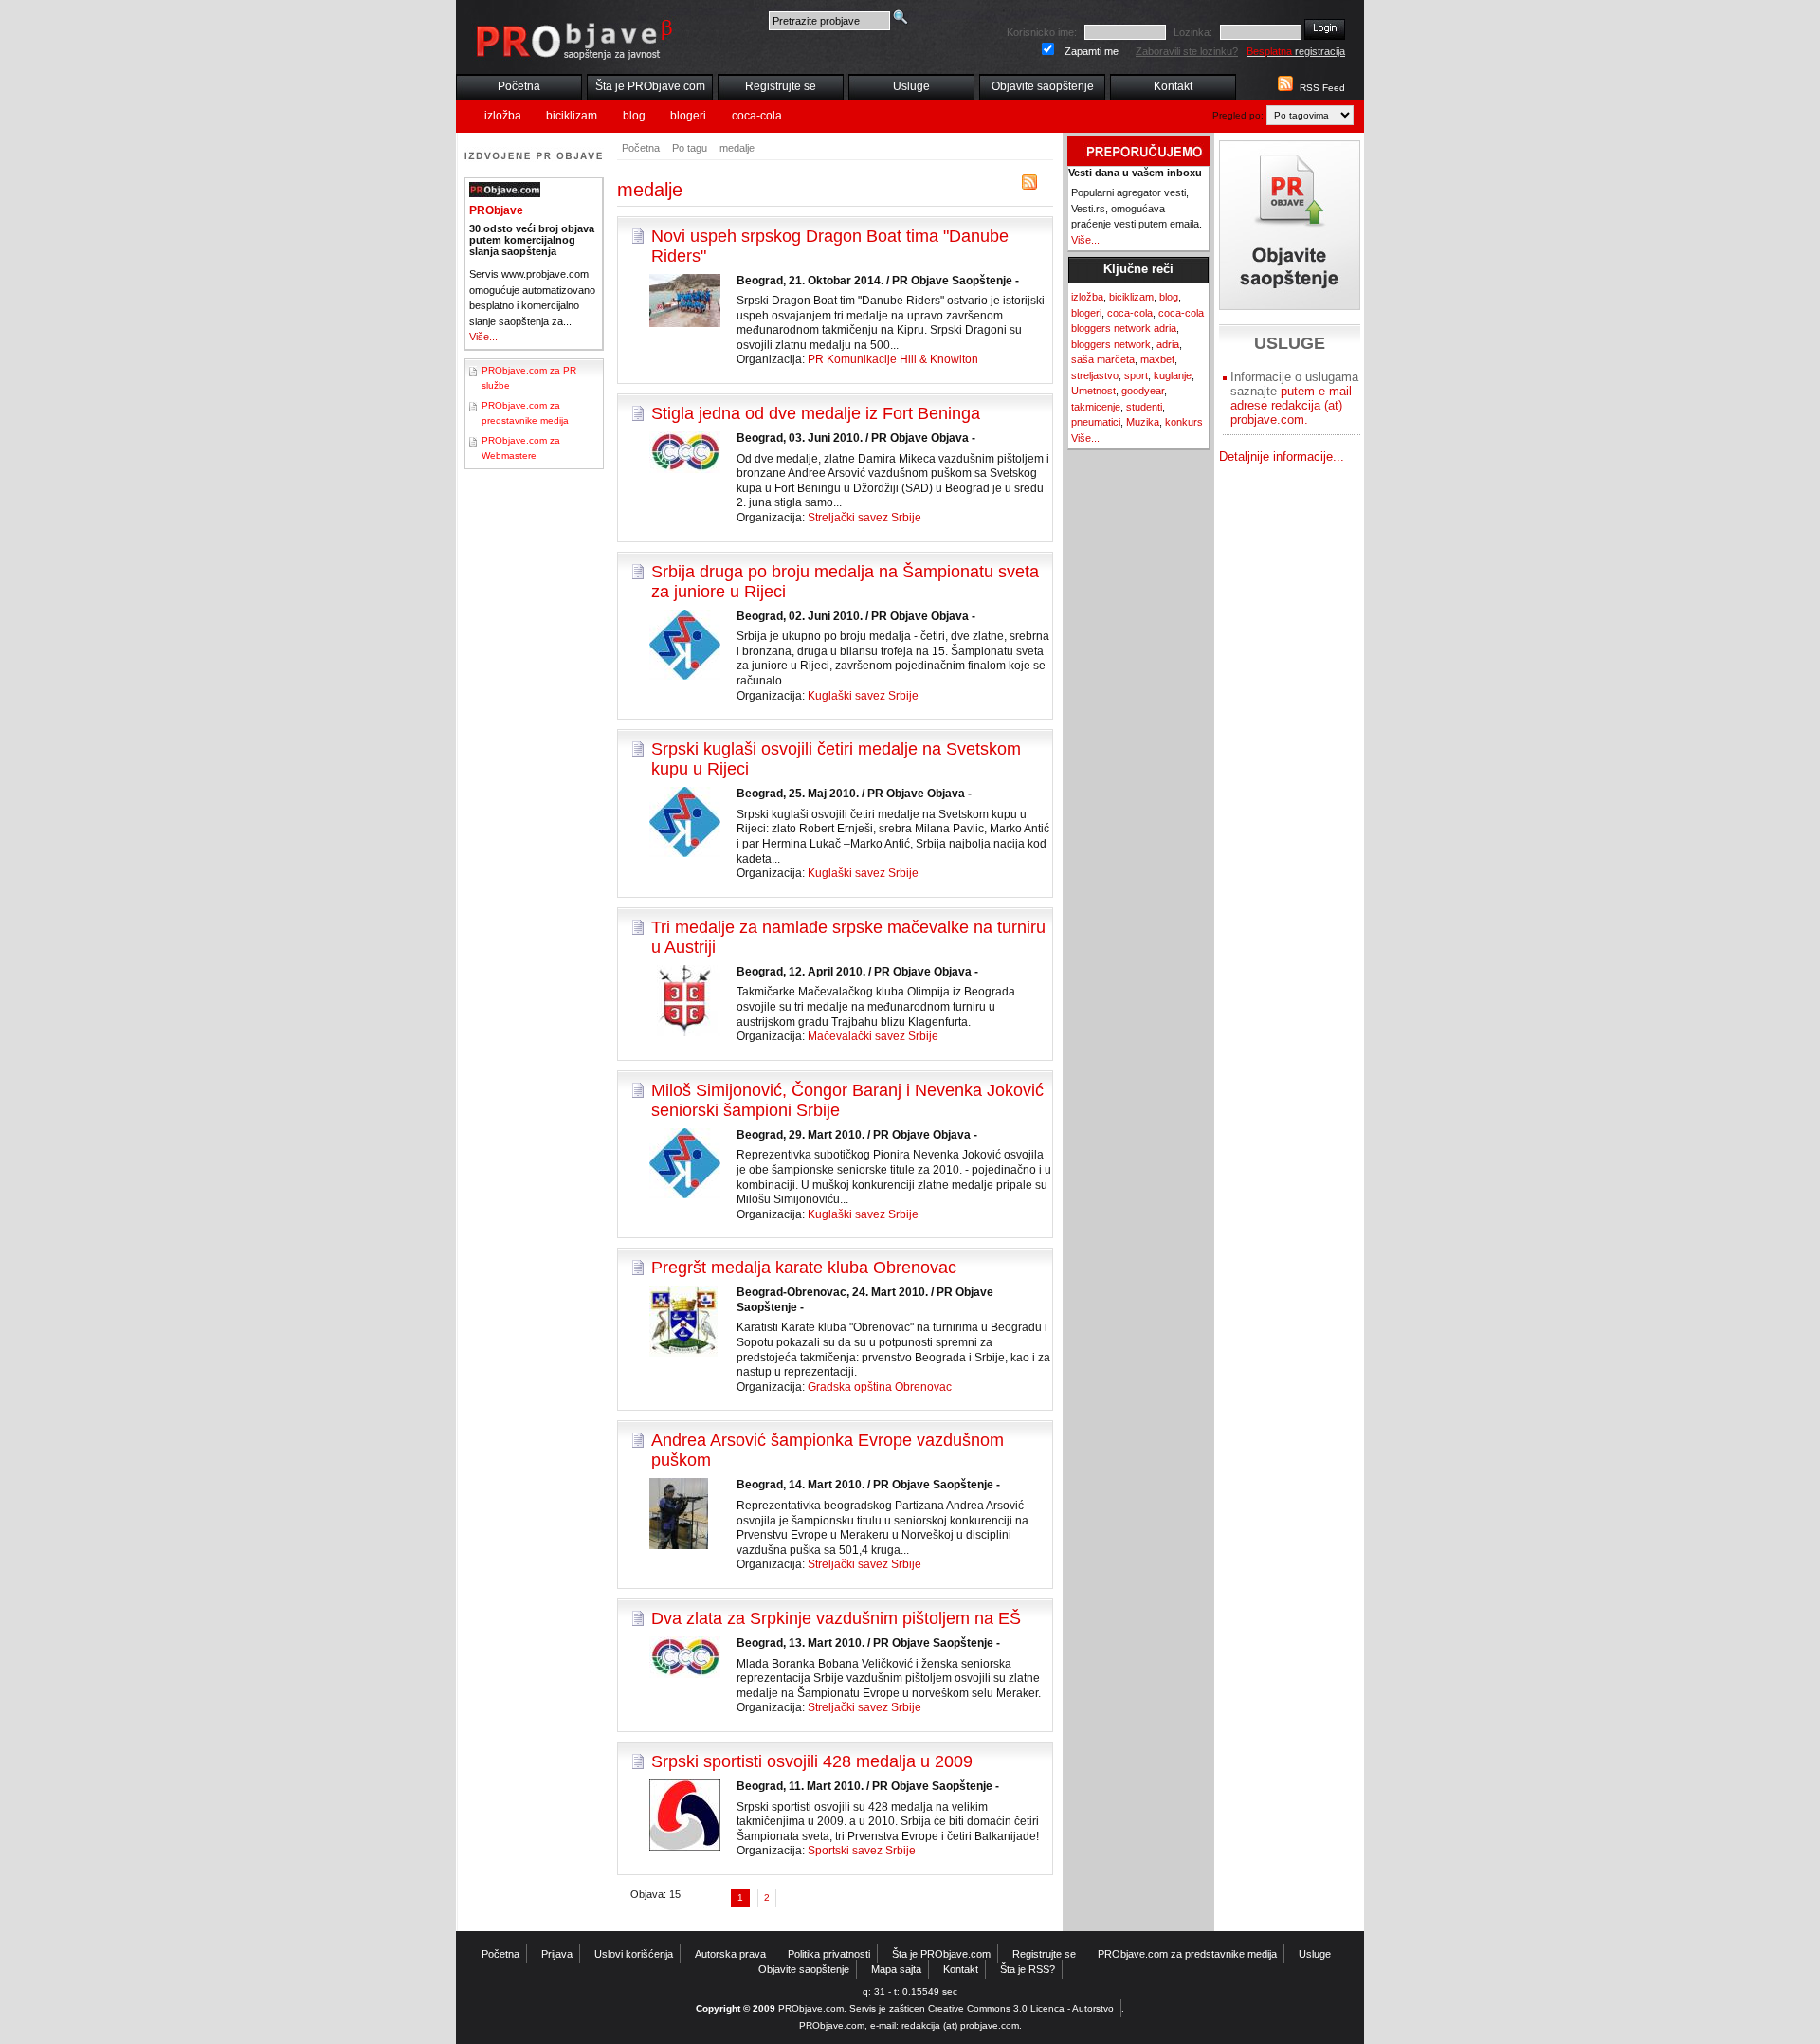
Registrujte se (781, 86)
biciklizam (572, 116)
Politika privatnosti (829, 1954)
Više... (483, 337)
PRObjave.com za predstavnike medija (1187, 1954)
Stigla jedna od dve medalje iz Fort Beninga (816, 413)
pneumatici (1096, 422)
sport (1136, 375)
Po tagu (690, 148)
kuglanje (1173, 375)
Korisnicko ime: (1042, 32)
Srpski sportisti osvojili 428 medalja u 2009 (812, 1761)
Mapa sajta (896, 1969)
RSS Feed (1322, 88)
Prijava (557, 1954)
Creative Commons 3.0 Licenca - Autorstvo (1021, 2008)
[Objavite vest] (1290, 225)
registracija (1296, 51)
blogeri (688, 116)
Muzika (1143, 422)
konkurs (1184, 422)
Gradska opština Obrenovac (880, 1387)
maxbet (1157, 359)
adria (1168, 344)
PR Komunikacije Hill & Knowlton (893, 359)
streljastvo (1095, 375)
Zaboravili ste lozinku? (1187, 51)
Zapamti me (1092, 51)
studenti (1144, 407)
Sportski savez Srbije (862, 1851)
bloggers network (1111, 344)
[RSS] (1029, 186)
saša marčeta (1103, 359)
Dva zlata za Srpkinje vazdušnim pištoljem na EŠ (836, 1618)
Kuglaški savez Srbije (863, 696)
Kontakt (1173, 86)
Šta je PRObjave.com (650, 86)
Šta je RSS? (1028, 1969)
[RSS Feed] (1283, 88)
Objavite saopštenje (1043, 86)
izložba (503, 116)
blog (634, 116)
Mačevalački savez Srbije (873, 1036)
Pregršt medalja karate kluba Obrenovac (804, 1268)
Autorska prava (730, 1954)
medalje (737, 148)
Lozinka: (1193, 32)
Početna (519, 86)
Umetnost (1093, 391)
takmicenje (1096, 407)
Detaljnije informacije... (1282, 456)
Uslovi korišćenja (634, 1954)
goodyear (1143, 391)
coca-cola (757, 116)
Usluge (911, 86)
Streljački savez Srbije (864, 518)
